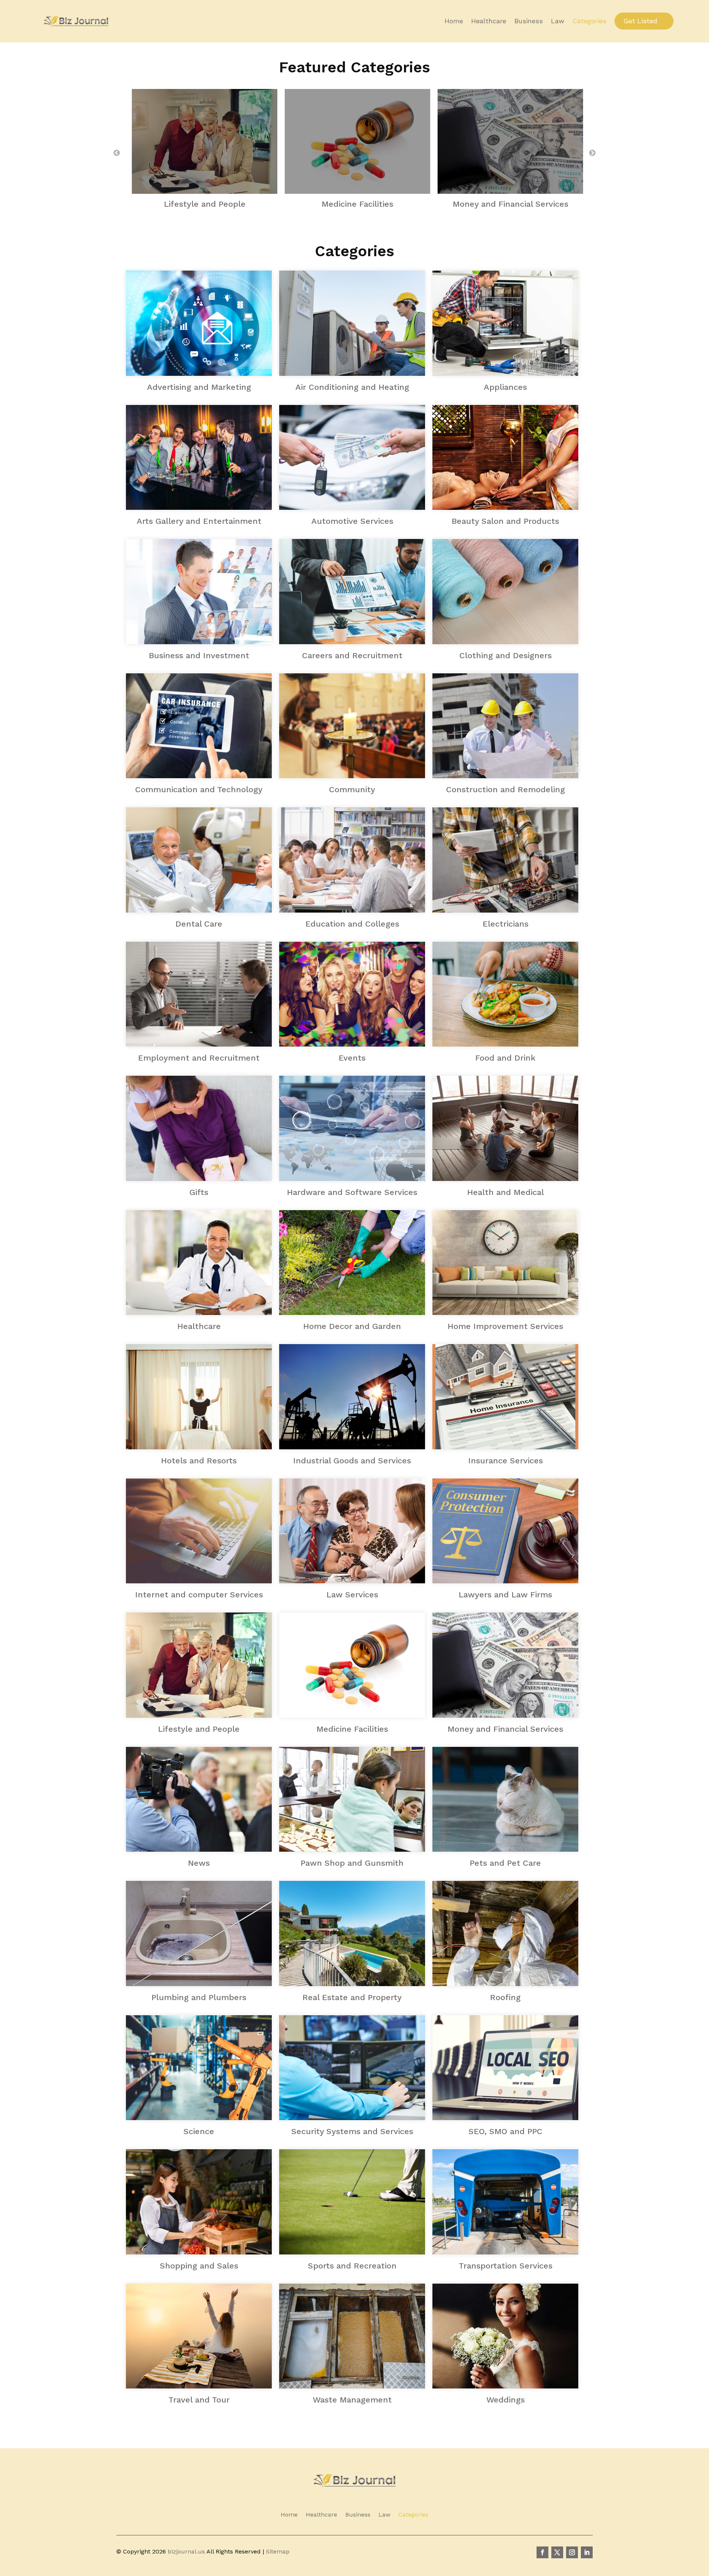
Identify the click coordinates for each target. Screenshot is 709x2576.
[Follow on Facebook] (542, 2552)
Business (529, 21)
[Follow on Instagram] (572, 2552)
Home (454, 21)
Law (558, 21)
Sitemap (278, 2551)
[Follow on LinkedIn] (587, 2552)
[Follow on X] (557, 2552)
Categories (589, 21)
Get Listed (640, 21)
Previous (117, 153)
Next (592, 153)
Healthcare (489, 21)
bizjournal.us (186, 2551)
